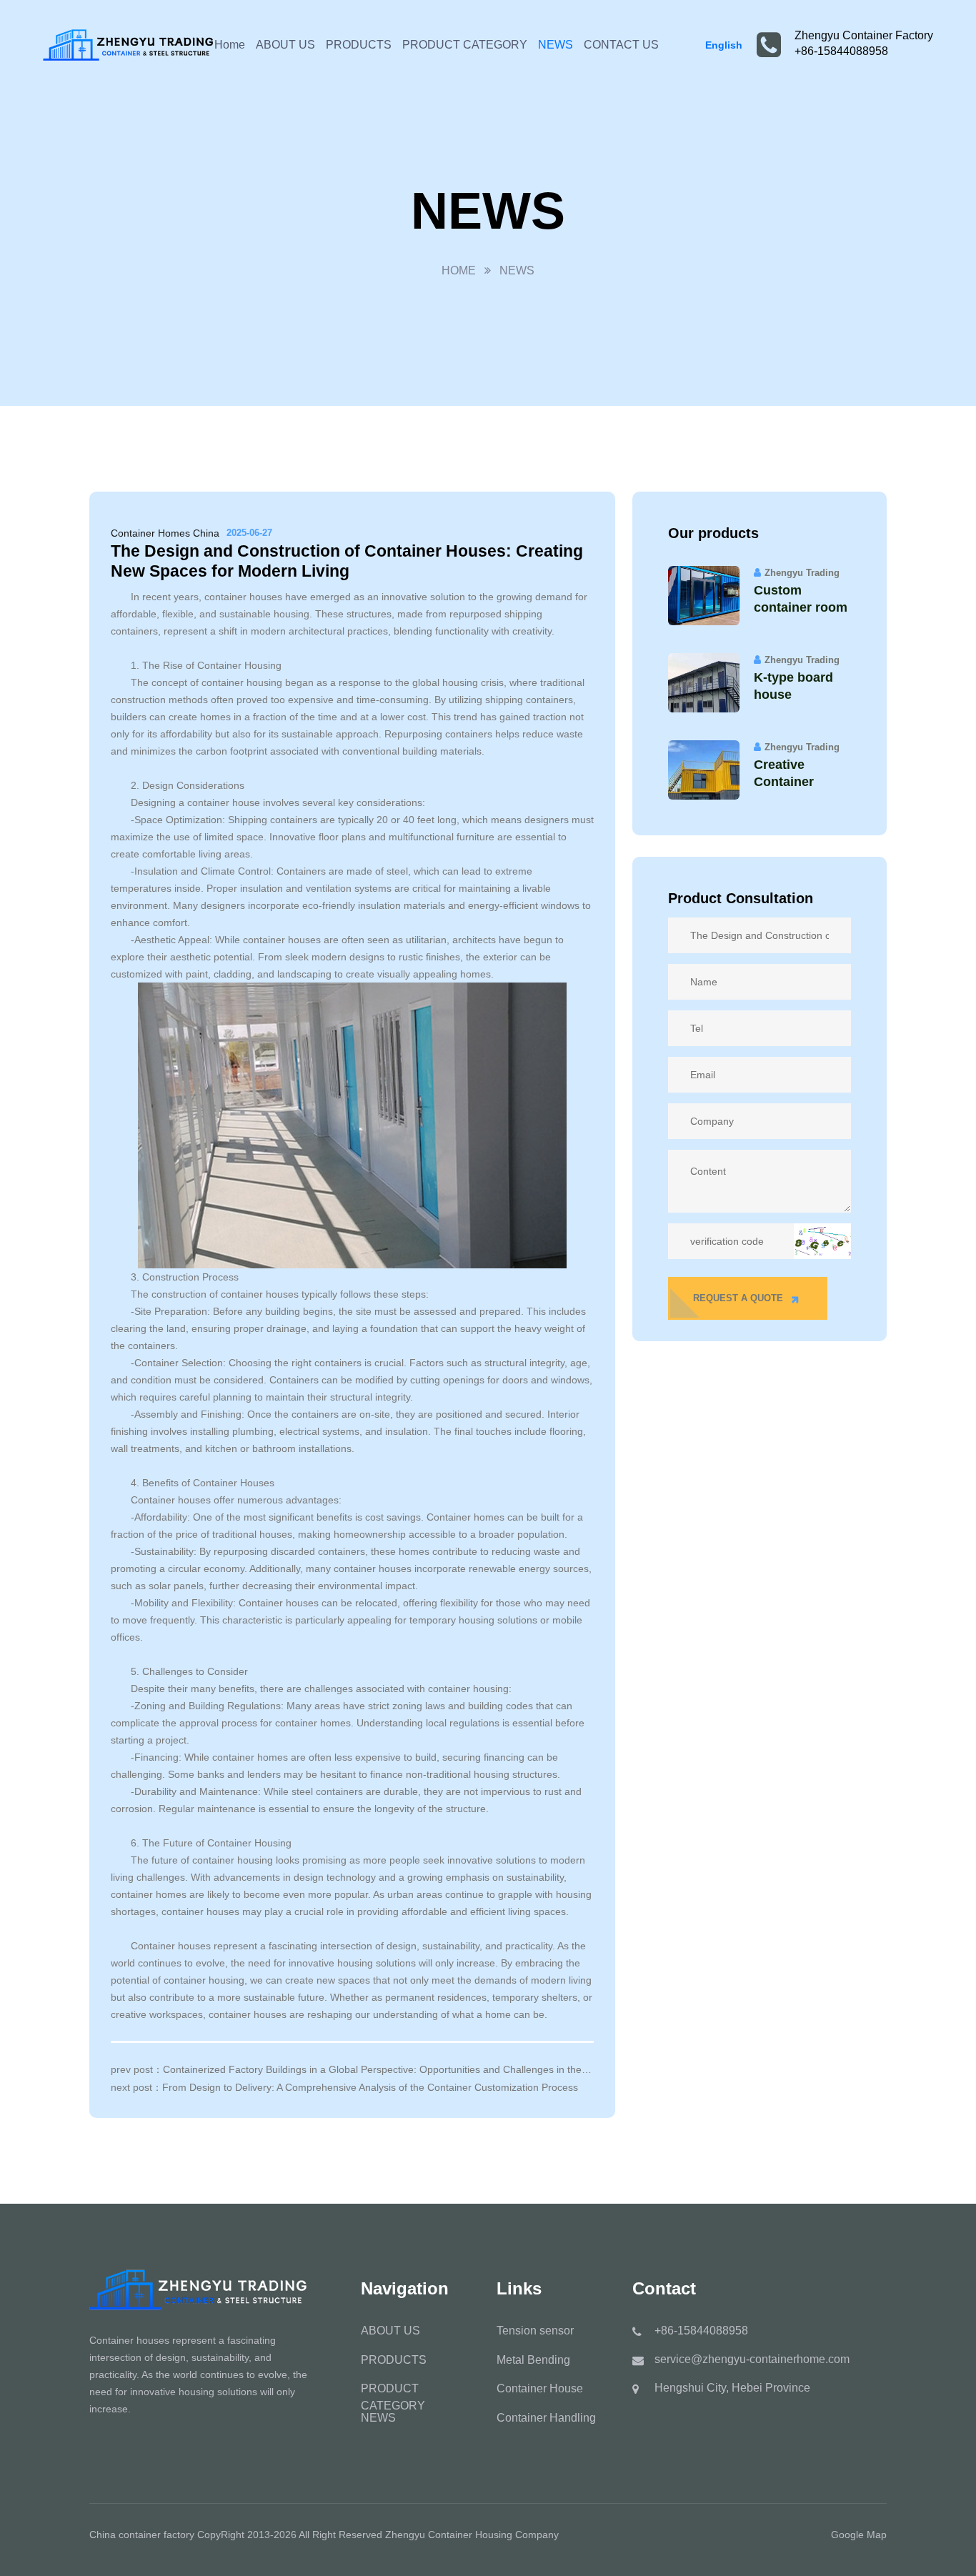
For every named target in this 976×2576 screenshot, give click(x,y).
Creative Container (784, 773)
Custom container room (801, 599)
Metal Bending (533, 2360)
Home (230, 45)
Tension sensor (535, 2331)
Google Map (859, 2535)
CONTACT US (621, 45)
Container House (540, 2388)
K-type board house (793, 686)
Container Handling (546, 2418)
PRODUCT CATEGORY (465, 45)
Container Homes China (165, 533)
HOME (459, 270)
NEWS (556, 45)
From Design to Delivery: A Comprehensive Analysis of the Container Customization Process (370, 2087)
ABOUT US (285, 45)
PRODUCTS (359, 45)
